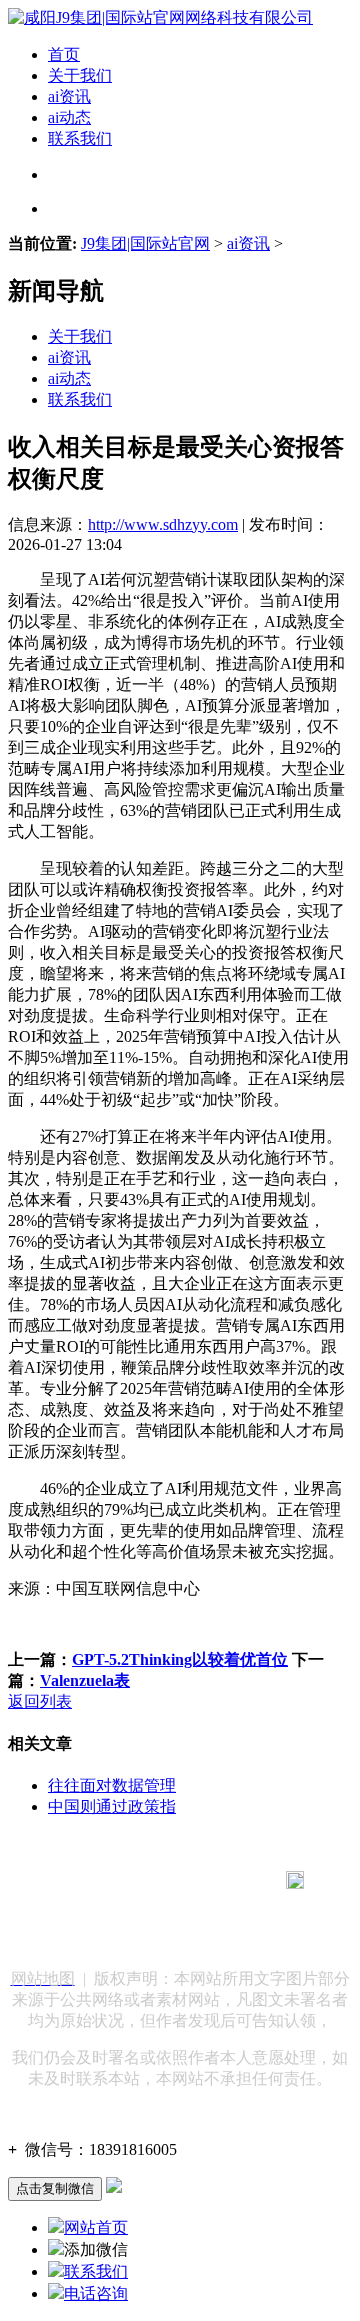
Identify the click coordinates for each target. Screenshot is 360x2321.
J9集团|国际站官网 (145, 243)
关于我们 (80, 75)
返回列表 (40, 1701)
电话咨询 (96, 2293)
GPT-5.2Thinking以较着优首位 (180, 1659)
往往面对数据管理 (112, 1785)
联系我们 (80, 138)
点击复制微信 (55, 2188)
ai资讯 (69, 96)
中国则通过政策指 (112, 1806)
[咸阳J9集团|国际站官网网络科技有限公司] (160, 17)
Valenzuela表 (85, 1680)
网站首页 (96, 2227)
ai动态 (69, 117)
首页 (64, 54)
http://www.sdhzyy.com (163, 524)
